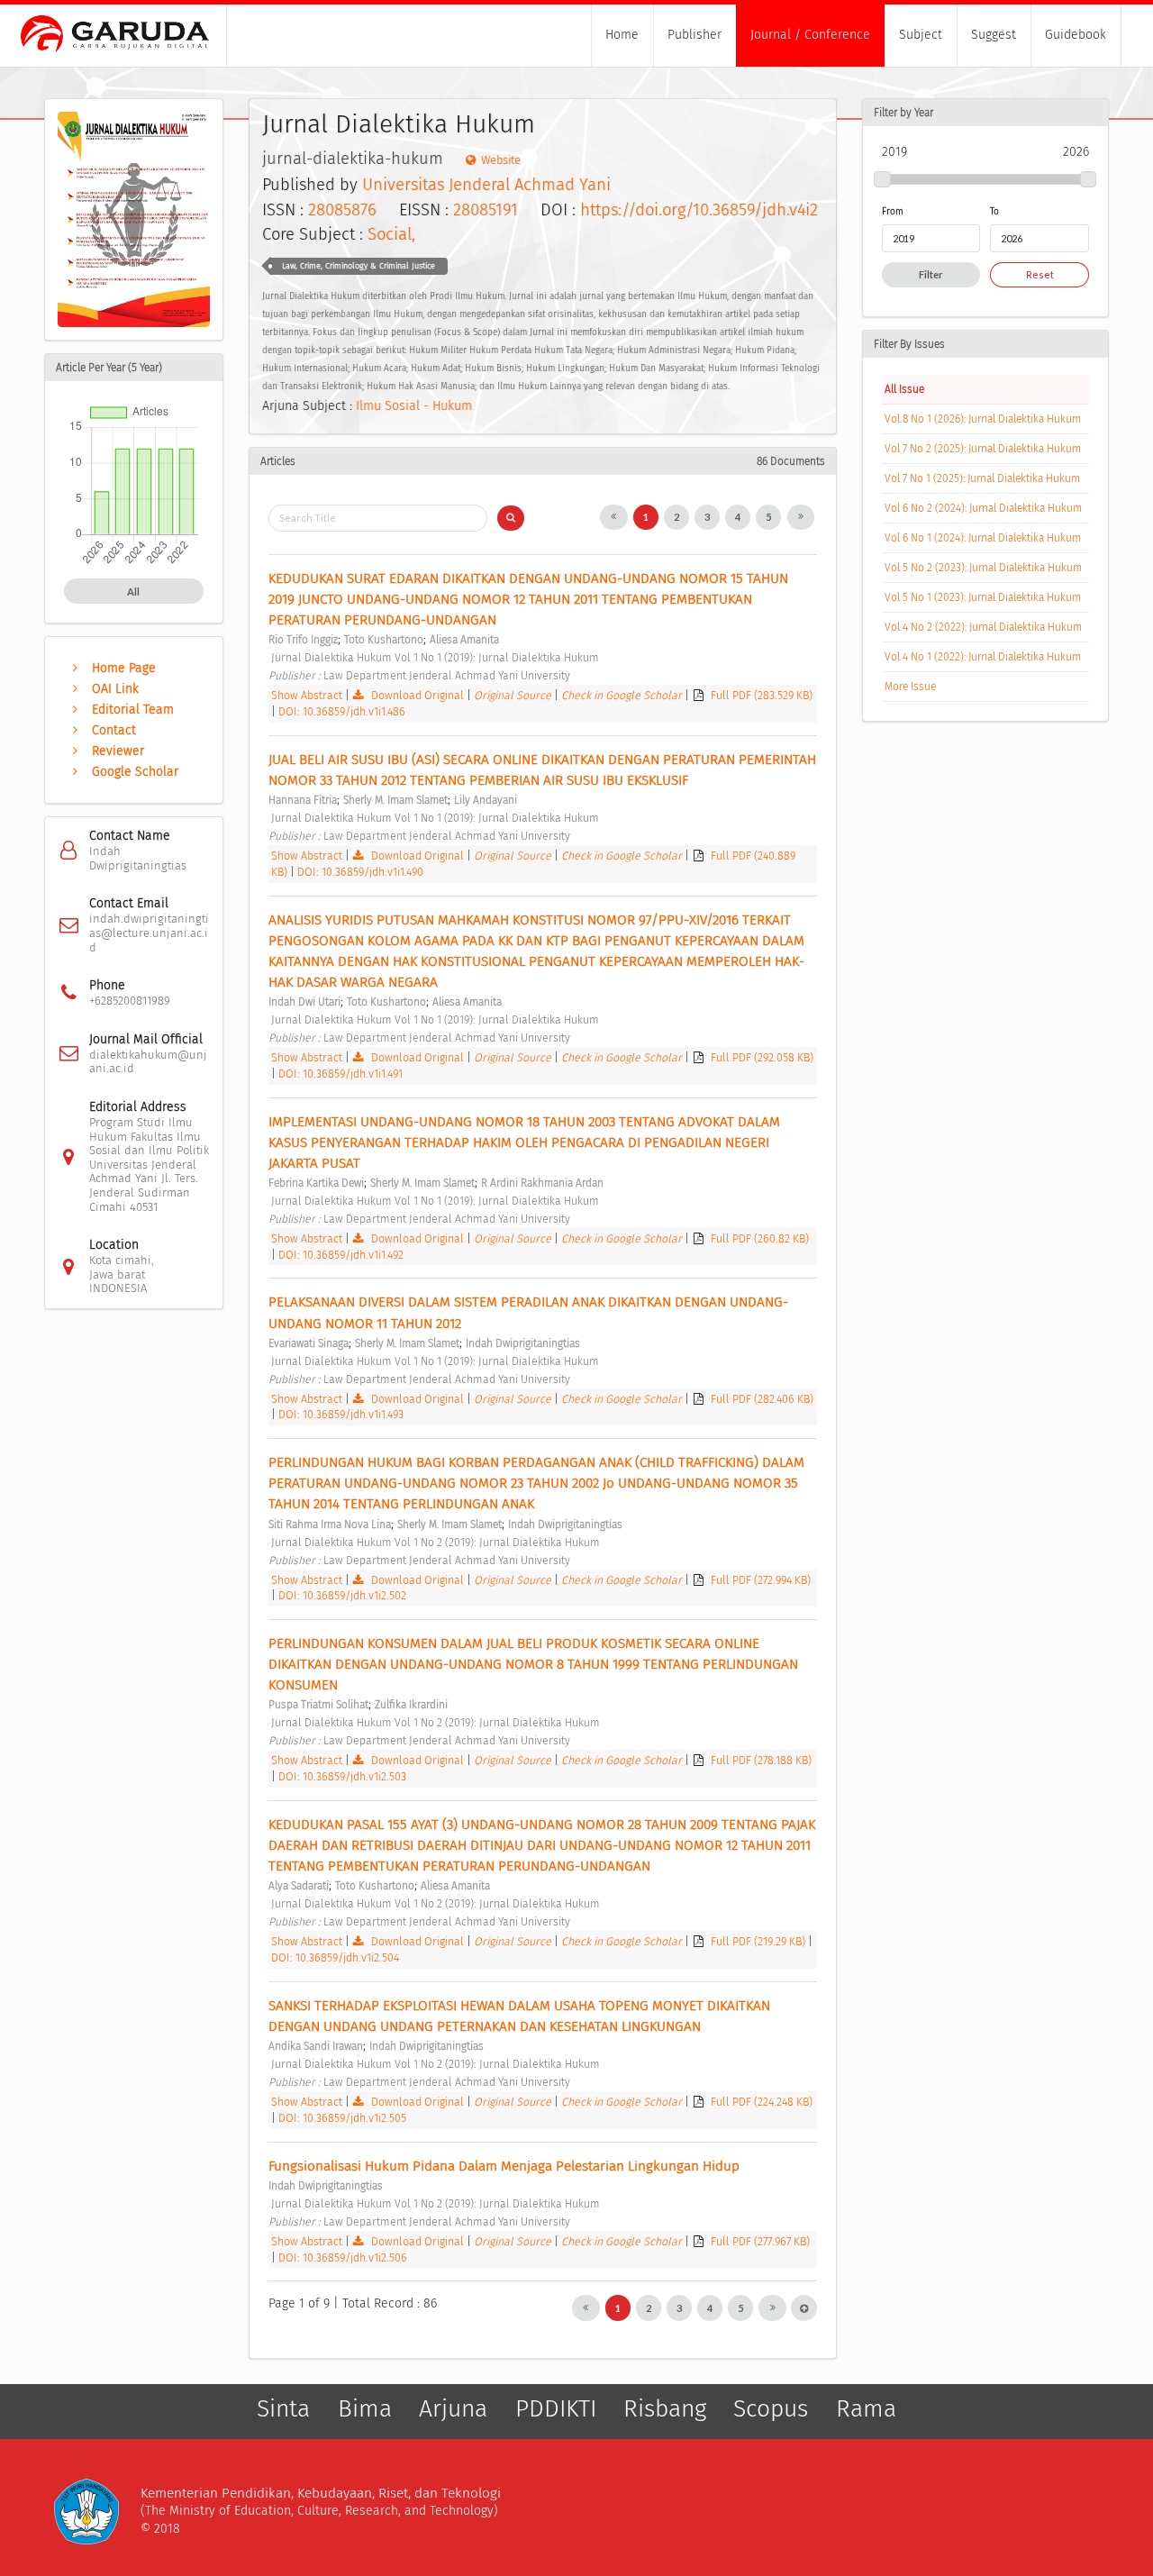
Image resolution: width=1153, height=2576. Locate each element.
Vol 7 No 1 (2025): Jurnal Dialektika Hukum (982, 478)
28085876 (342, 210)
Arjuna (453, 2409)
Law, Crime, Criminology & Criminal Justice (359, 266)
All (133, 592)
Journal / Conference (810, 35)
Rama (866, 2409)
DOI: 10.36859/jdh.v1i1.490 (360, 872)
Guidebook (1076, 35)
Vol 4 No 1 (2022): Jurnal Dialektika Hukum (983, 657)
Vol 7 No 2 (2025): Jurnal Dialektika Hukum (983, 449)
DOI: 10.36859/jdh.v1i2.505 (342, 2118)
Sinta (283, 2409)
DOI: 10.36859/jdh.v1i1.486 (342, 711)
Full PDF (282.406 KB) (762, 1399)
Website (501, 160)
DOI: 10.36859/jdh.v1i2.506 (343, 2257)
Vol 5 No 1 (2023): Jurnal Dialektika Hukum (983, 597)
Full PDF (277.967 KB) (760, 2241)
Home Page (124, 668)
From (893, 211)
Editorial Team (133, 710)
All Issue (904, 389)
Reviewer (118, 751)
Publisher (695, 35)
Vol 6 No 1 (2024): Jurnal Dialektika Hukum (983, 538)
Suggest (994, 35)
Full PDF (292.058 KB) (762, 1057)
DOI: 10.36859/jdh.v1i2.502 (342, 1595)
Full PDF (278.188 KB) (761, 1760)
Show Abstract (307, 695)
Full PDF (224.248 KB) (762, 2102)
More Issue (910, 687)
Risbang (665, 2409)
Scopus (771, 2409)
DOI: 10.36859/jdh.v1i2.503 (342, 1776)
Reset (1040, 274)
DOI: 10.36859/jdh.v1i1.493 (341, 1414)
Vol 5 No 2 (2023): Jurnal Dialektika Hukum (983, 568)
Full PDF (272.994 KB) (761, 1580)
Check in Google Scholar (623, 695)
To (994, 211)
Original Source (514, 695)
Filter (931, 274)
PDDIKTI (556, 2409)
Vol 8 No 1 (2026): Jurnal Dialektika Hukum (983, 419)
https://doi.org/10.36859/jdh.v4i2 (699, 210)
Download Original (418, 695)
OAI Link (115, 689)
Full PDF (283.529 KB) (762, 695)
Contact (114, 730)
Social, (391, 234)
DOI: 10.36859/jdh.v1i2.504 (335, 1957)
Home (622, 35)
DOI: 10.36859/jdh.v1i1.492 (341, 1255)
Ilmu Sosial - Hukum (414, 406)
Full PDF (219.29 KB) (759, 1941)
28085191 (486, 210)
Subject (921, 35)
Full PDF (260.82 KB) (760, 1238)
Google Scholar (135, 772)
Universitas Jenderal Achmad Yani (486, 185)
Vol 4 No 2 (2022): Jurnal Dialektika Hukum (983, 627)
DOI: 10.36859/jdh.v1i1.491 (340, 1074)
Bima (365, 2409)
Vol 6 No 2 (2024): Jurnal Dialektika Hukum (983, 508)
